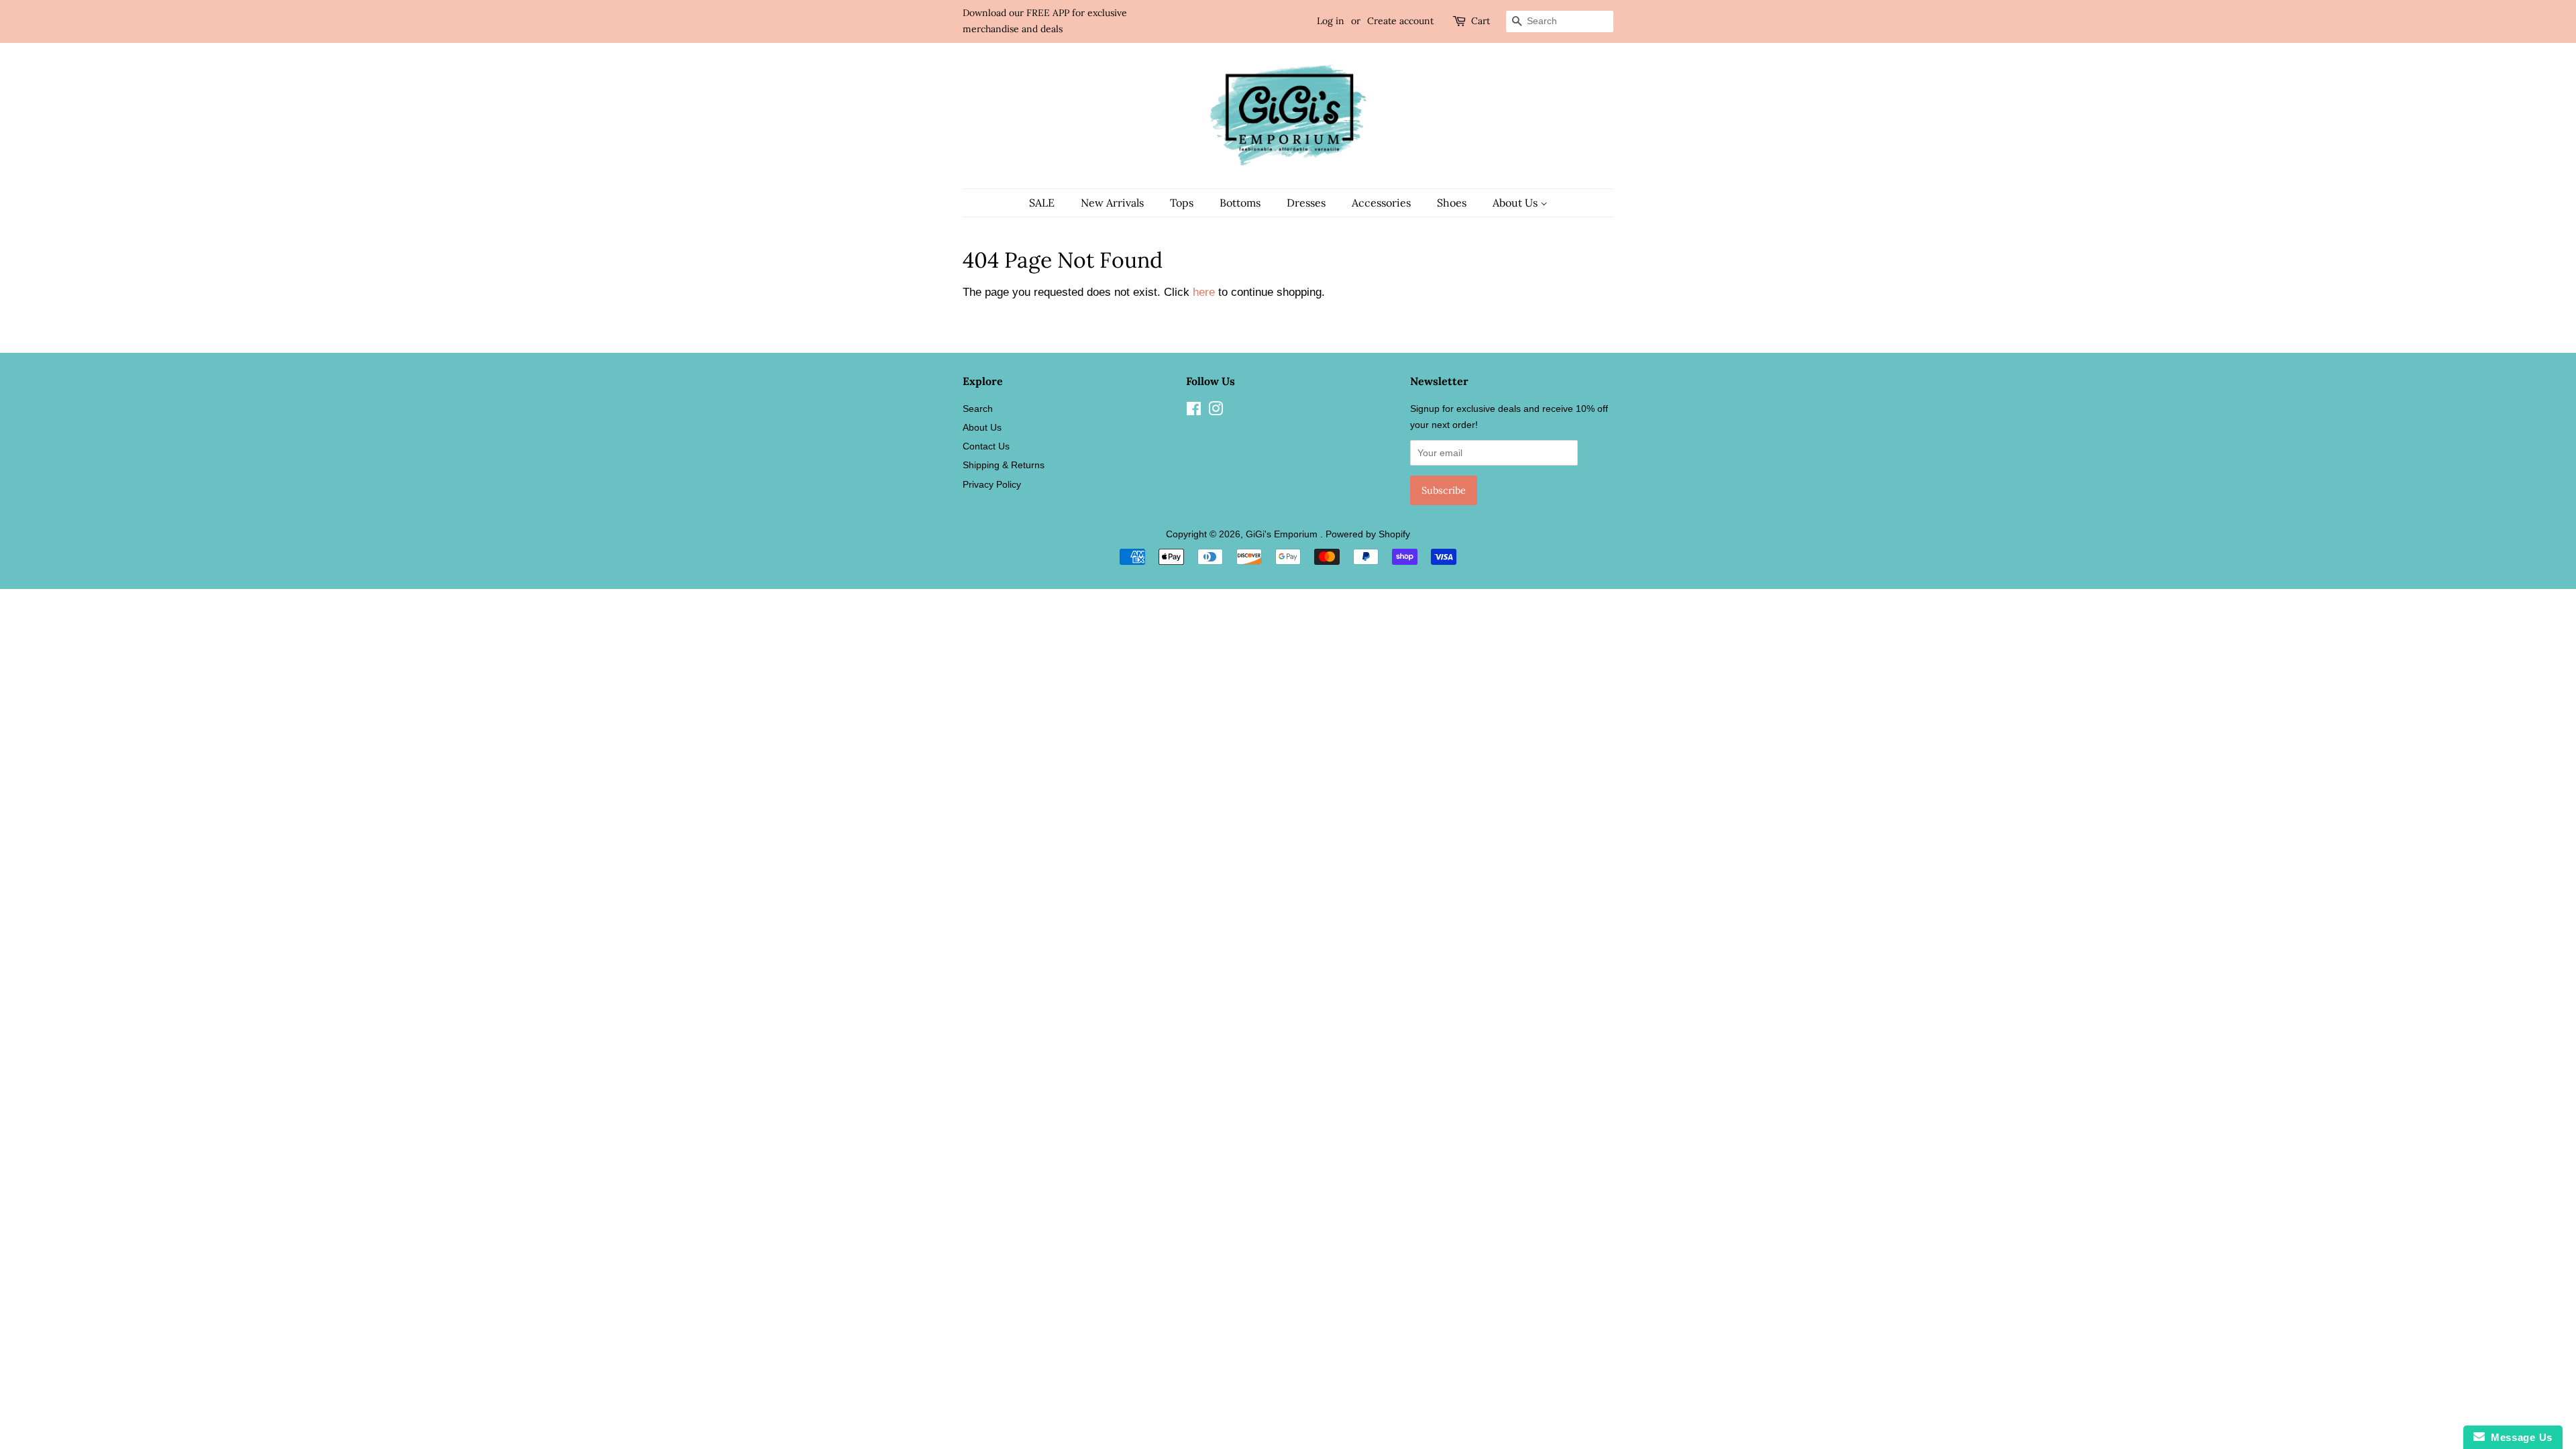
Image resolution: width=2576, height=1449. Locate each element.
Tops (1182, 203)
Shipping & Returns (1004, 465)
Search (978, 409)
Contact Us (986, 446)
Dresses (1306, 203)
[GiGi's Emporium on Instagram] (1216, 411)
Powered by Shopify (1368, 534)
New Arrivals (1112, 203)
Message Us (2519, 1437)
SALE (1042, 203)
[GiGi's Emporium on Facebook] (1194, 411)
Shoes (1452, 203)
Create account (1400, 21)
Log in (1331, 21)
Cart (1481, 21)
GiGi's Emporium (1283, 534)
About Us (1516, 203)
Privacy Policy (992, 484)
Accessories (1381, 203)
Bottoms (1240, 203)
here (1204, 292)
